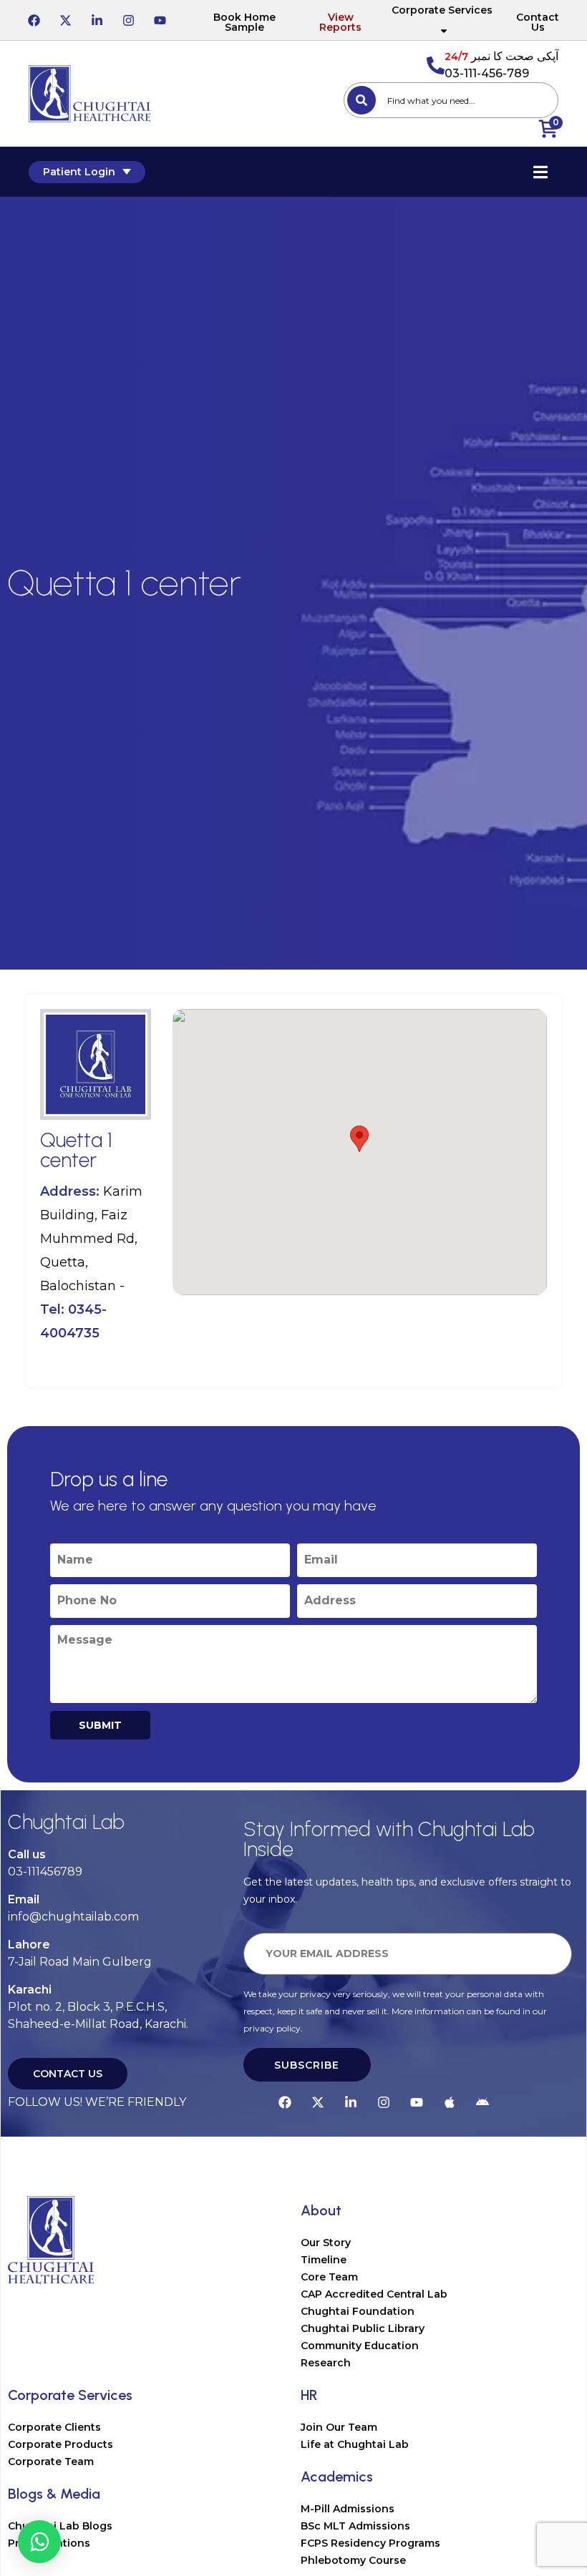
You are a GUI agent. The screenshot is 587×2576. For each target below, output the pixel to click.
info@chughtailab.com (73, 1917)
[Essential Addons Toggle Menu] (540, 172)
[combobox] (451, 100)
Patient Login (79, 172)
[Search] (362, 100)
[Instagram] (128, 20)
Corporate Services (442, 10)
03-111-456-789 (487, 73)
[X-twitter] (65, 20)
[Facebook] (34, 20)
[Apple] (450, 2102)
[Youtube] (160, 20)
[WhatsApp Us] (39, 2542)
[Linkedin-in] (97, 20)
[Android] (482, 2102)
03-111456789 (45, 1872)
